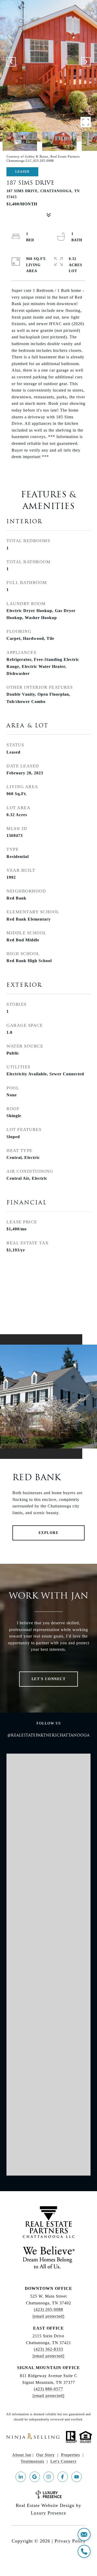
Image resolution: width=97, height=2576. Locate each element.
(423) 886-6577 (48, 2389)
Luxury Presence (48, 2513)
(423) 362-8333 (48, 2349)
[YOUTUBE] (77, 2477)
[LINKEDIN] (21, 2477)
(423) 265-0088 (48, 2309)
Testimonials (32, 2461)
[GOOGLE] (35, 2477)
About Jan (22, 2455)
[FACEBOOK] (63, 2477)
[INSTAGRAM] (49, 2477)
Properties (70, 2455)
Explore (49, 1533)
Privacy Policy (70, 2541)
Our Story (46, 2455)
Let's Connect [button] (49, 1679)
